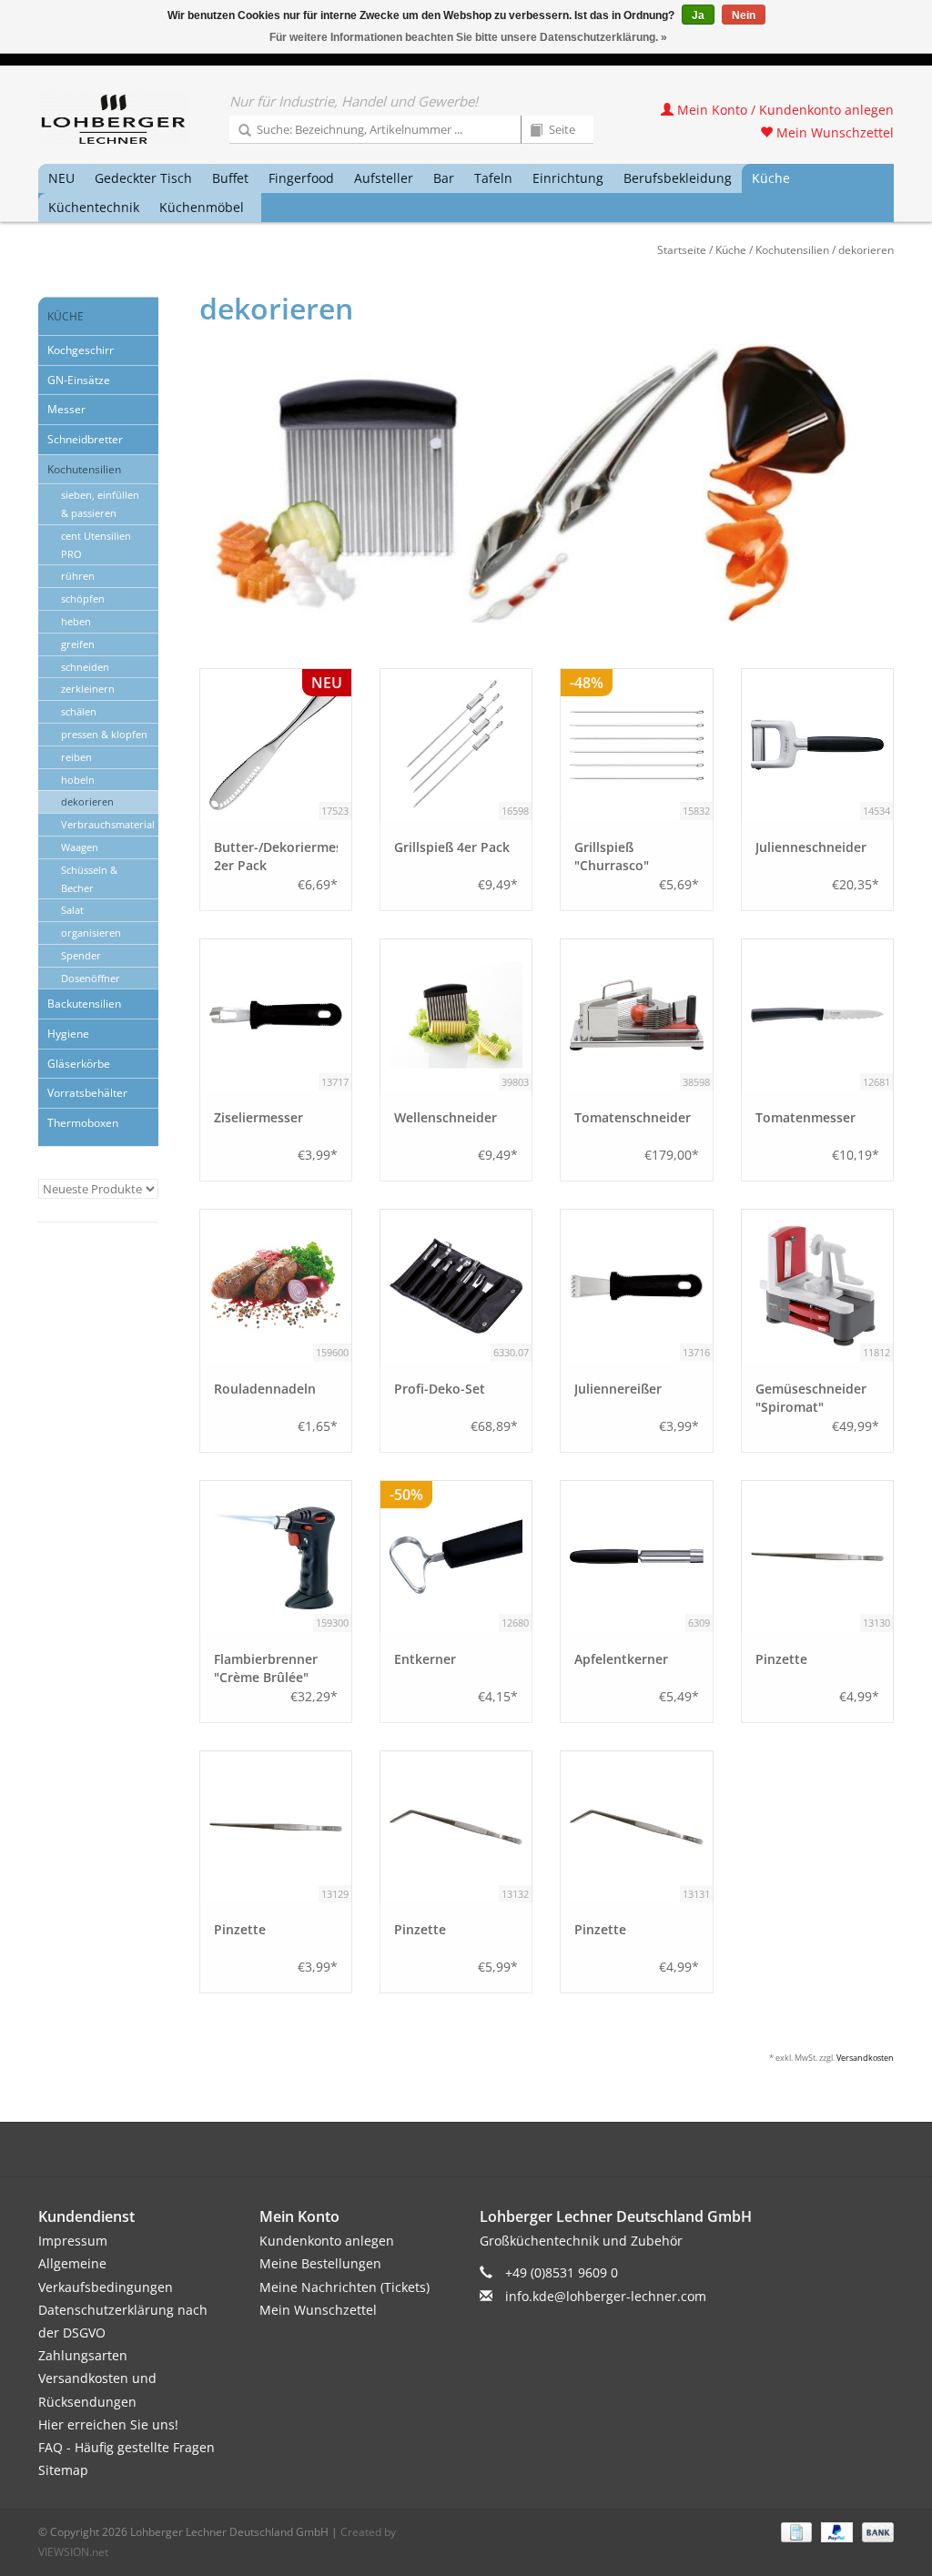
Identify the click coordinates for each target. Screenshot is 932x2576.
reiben (76, 757)
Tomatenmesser (805, 1117)
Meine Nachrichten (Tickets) (344, 2287)
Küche (771, 178)
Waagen (80, 847)
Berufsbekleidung (678, 178)
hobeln (78, 780)
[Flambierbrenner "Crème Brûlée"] (276, 1557)
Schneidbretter (85, 439)
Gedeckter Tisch (143, 178)
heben (76, 621)
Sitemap (63, 2470)
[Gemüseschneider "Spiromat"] (817, 1285)
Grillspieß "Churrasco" (612, 856)
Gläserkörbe (79, 1064)
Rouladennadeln (265, 1389)
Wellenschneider (446, 1117)
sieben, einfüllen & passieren (100, 504)
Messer (66, 409)
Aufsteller (384, 178)
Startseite (682, 250)
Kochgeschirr (81, 350)
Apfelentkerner (621, 1659)
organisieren (91, 933)
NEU (61, 178)
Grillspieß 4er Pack (452, 847)
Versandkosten (865, 2058)
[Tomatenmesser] (817, 1015)
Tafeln (493, 178)
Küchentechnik (94, 207)
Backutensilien (84, 1004)
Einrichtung (568, 178)
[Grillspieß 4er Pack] (456, 745)
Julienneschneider (811, 847)
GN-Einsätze (79, 380)
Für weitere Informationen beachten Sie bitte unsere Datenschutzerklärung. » (468, 37)
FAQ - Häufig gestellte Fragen (127, 2447)
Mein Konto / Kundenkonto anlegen (784, 110)
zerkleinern (88, 689)
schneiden (85, 667)
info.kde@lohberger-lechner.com (606, 2296)
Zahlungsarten (83, 2355)
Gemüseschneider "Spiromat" (811, 1398)
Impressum (73, 2241)
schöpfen (83, 598)
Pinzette (781, 1659)
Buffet (230, 178)
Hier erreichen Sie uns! (108, 2424)
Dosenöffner (91, 978)
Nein (744, 15)
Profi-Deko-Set (440, 1389)
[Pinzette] (817, 1557)
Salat (72, 910)
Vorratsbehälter (87, 1093)
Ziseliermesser (258, 1117)
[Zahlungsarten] (795, 2532)
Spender (81, 955)
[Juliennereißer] (636, 1285)
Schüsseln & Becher (89, 879)
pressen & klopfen (104, 734)
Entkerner (425, 1659)
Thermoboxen (83, 1123)
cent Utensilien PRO (96, 545)
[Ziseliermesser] (276, 1015)
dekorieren (866, 250)
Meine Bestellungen (320, 2263)
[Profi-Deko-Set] (456, 1285)
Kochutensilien (792, 250)
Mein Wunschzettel (833, 132)
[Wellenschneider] (456, 1015)
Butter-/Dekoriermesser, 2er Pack (276, 856)
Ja (698, 15)
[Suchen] (238, 131)
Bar (444, 178)
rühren (78, 576)
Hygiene (68, 1034)
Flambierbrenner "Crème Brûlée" (266, 1668)
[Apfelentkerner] (636, 1557)
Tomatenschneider (633, 1117)
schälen (79, 711)
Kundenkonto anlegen (327, 2241)
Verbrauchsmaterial (108, 824)
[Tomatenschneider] (636, 1015)
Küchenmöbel (202, 207)
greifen (78, 644)
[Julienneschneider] (817, 745)
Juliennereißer (618, 1389)
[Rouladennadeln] (276, 1285)
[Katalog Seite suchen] (530, 131)
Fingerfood (301, 178)
